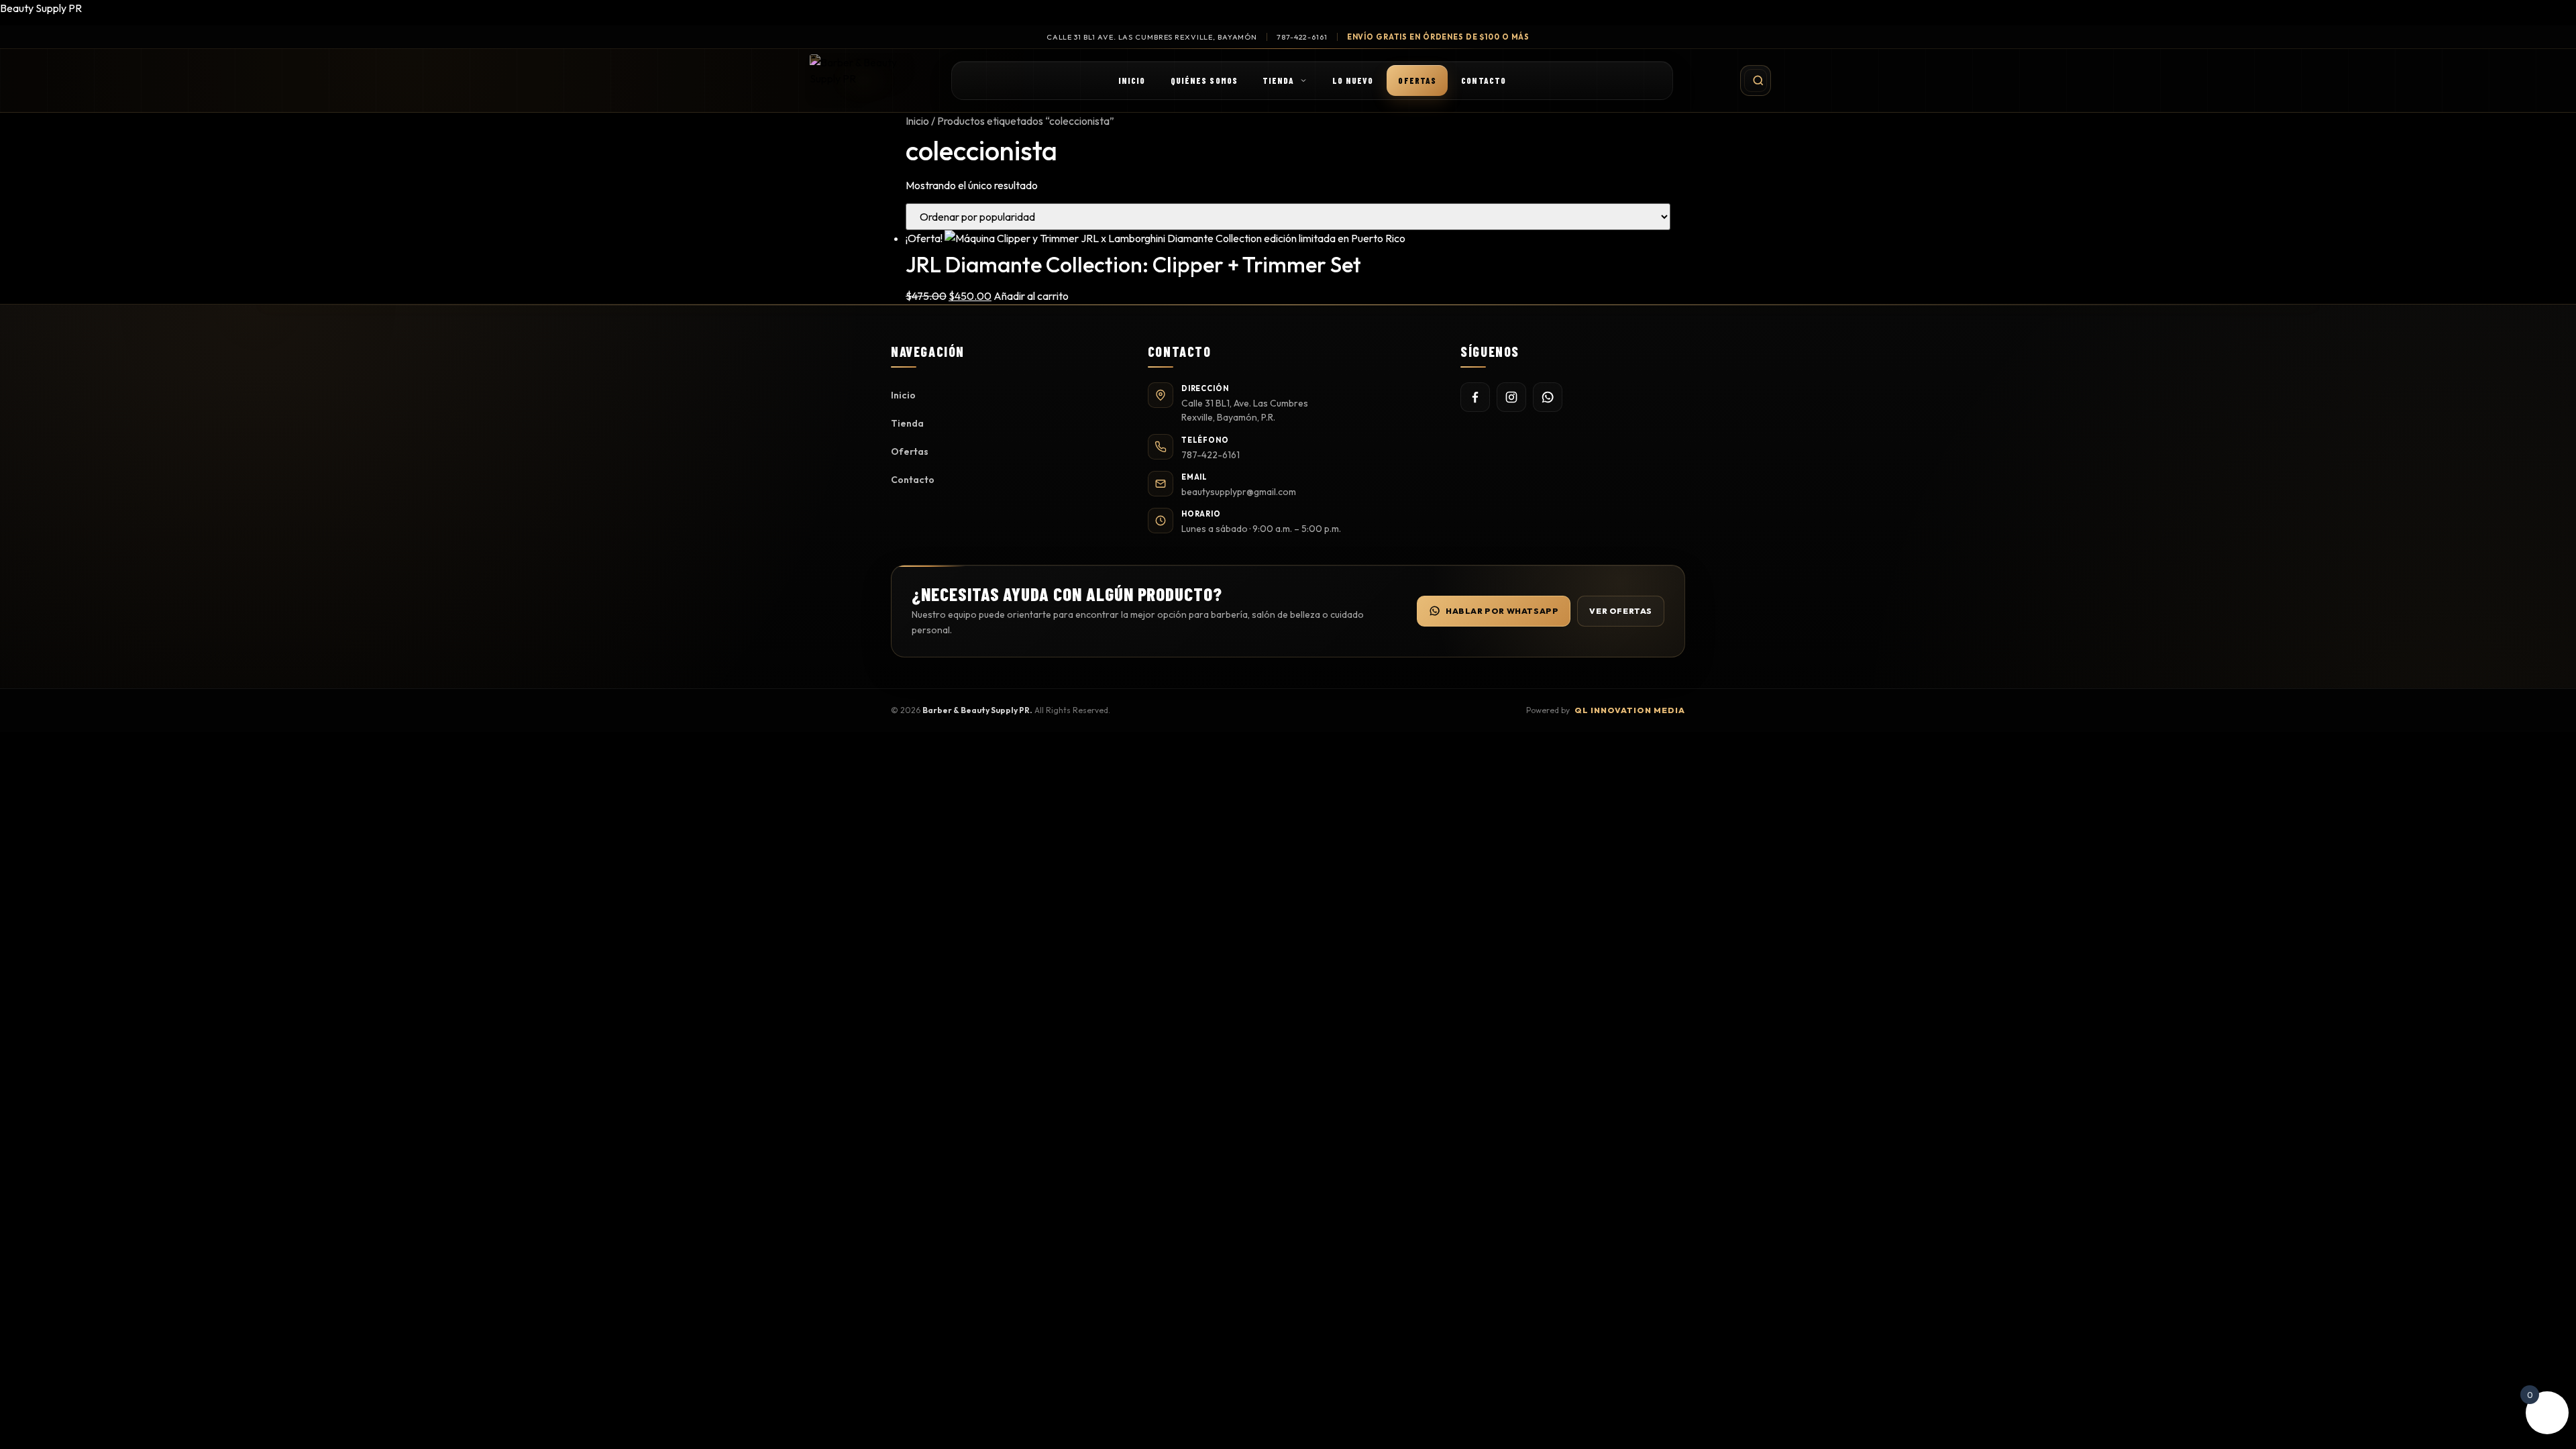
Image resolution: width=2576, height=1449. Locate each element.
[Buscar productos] (1756, 80)
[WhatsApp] (1548, 397)
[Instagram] (1511, 397)
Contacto (1484, 80)
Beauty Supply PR (41, 8)
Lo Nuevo (1353, 80)
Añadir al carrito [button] (1031, 296)
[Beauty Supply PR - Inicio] (864, 80)
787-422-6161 (1302, 37)
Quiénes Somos (1204, 80)
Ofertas (1417, 80)
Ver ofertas (1621, 611)
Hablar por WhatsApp (1502, 611)
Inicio (1132, 80)
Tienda (1279, 80)
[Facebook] (1475, 397)
